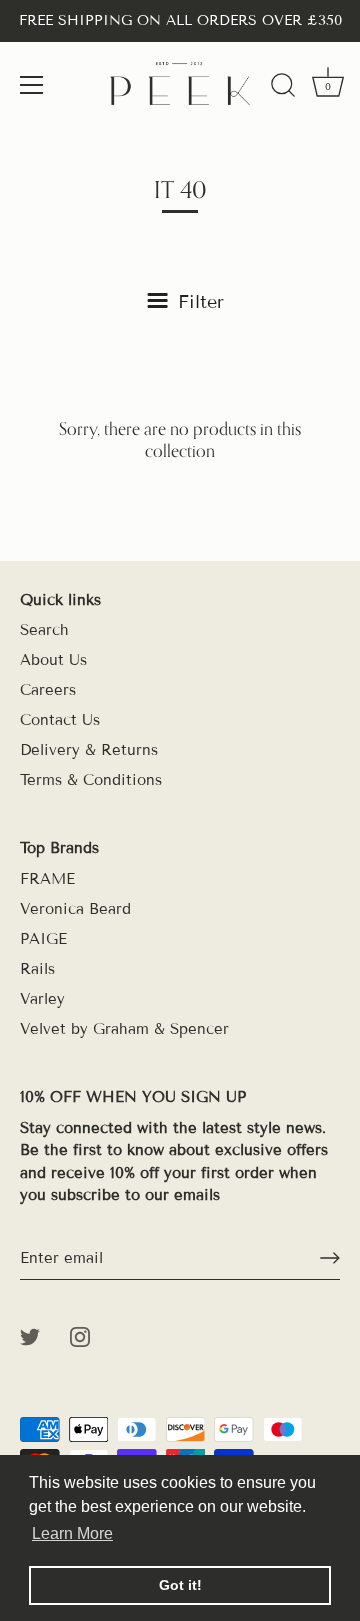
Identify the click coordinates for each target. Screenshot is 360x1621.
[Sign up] (330, 1258)
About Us (53, 660)
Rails (37, 969)
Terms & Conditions (91, 780)
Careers (48, 690)
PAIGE (43, 939)
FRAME (47, 879)
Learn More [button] (72, 1533)
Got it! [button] (180, 1585)
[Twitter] (30, 1336)
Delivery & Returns (89, 750)
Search (44, 630)
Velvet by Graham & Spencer (124, 1029)
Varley (42, 999)
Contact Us (60, 720)
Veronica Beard (75, 909)
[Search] (283, 88)
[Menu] (32, 85)
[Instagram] (80, 1336)
